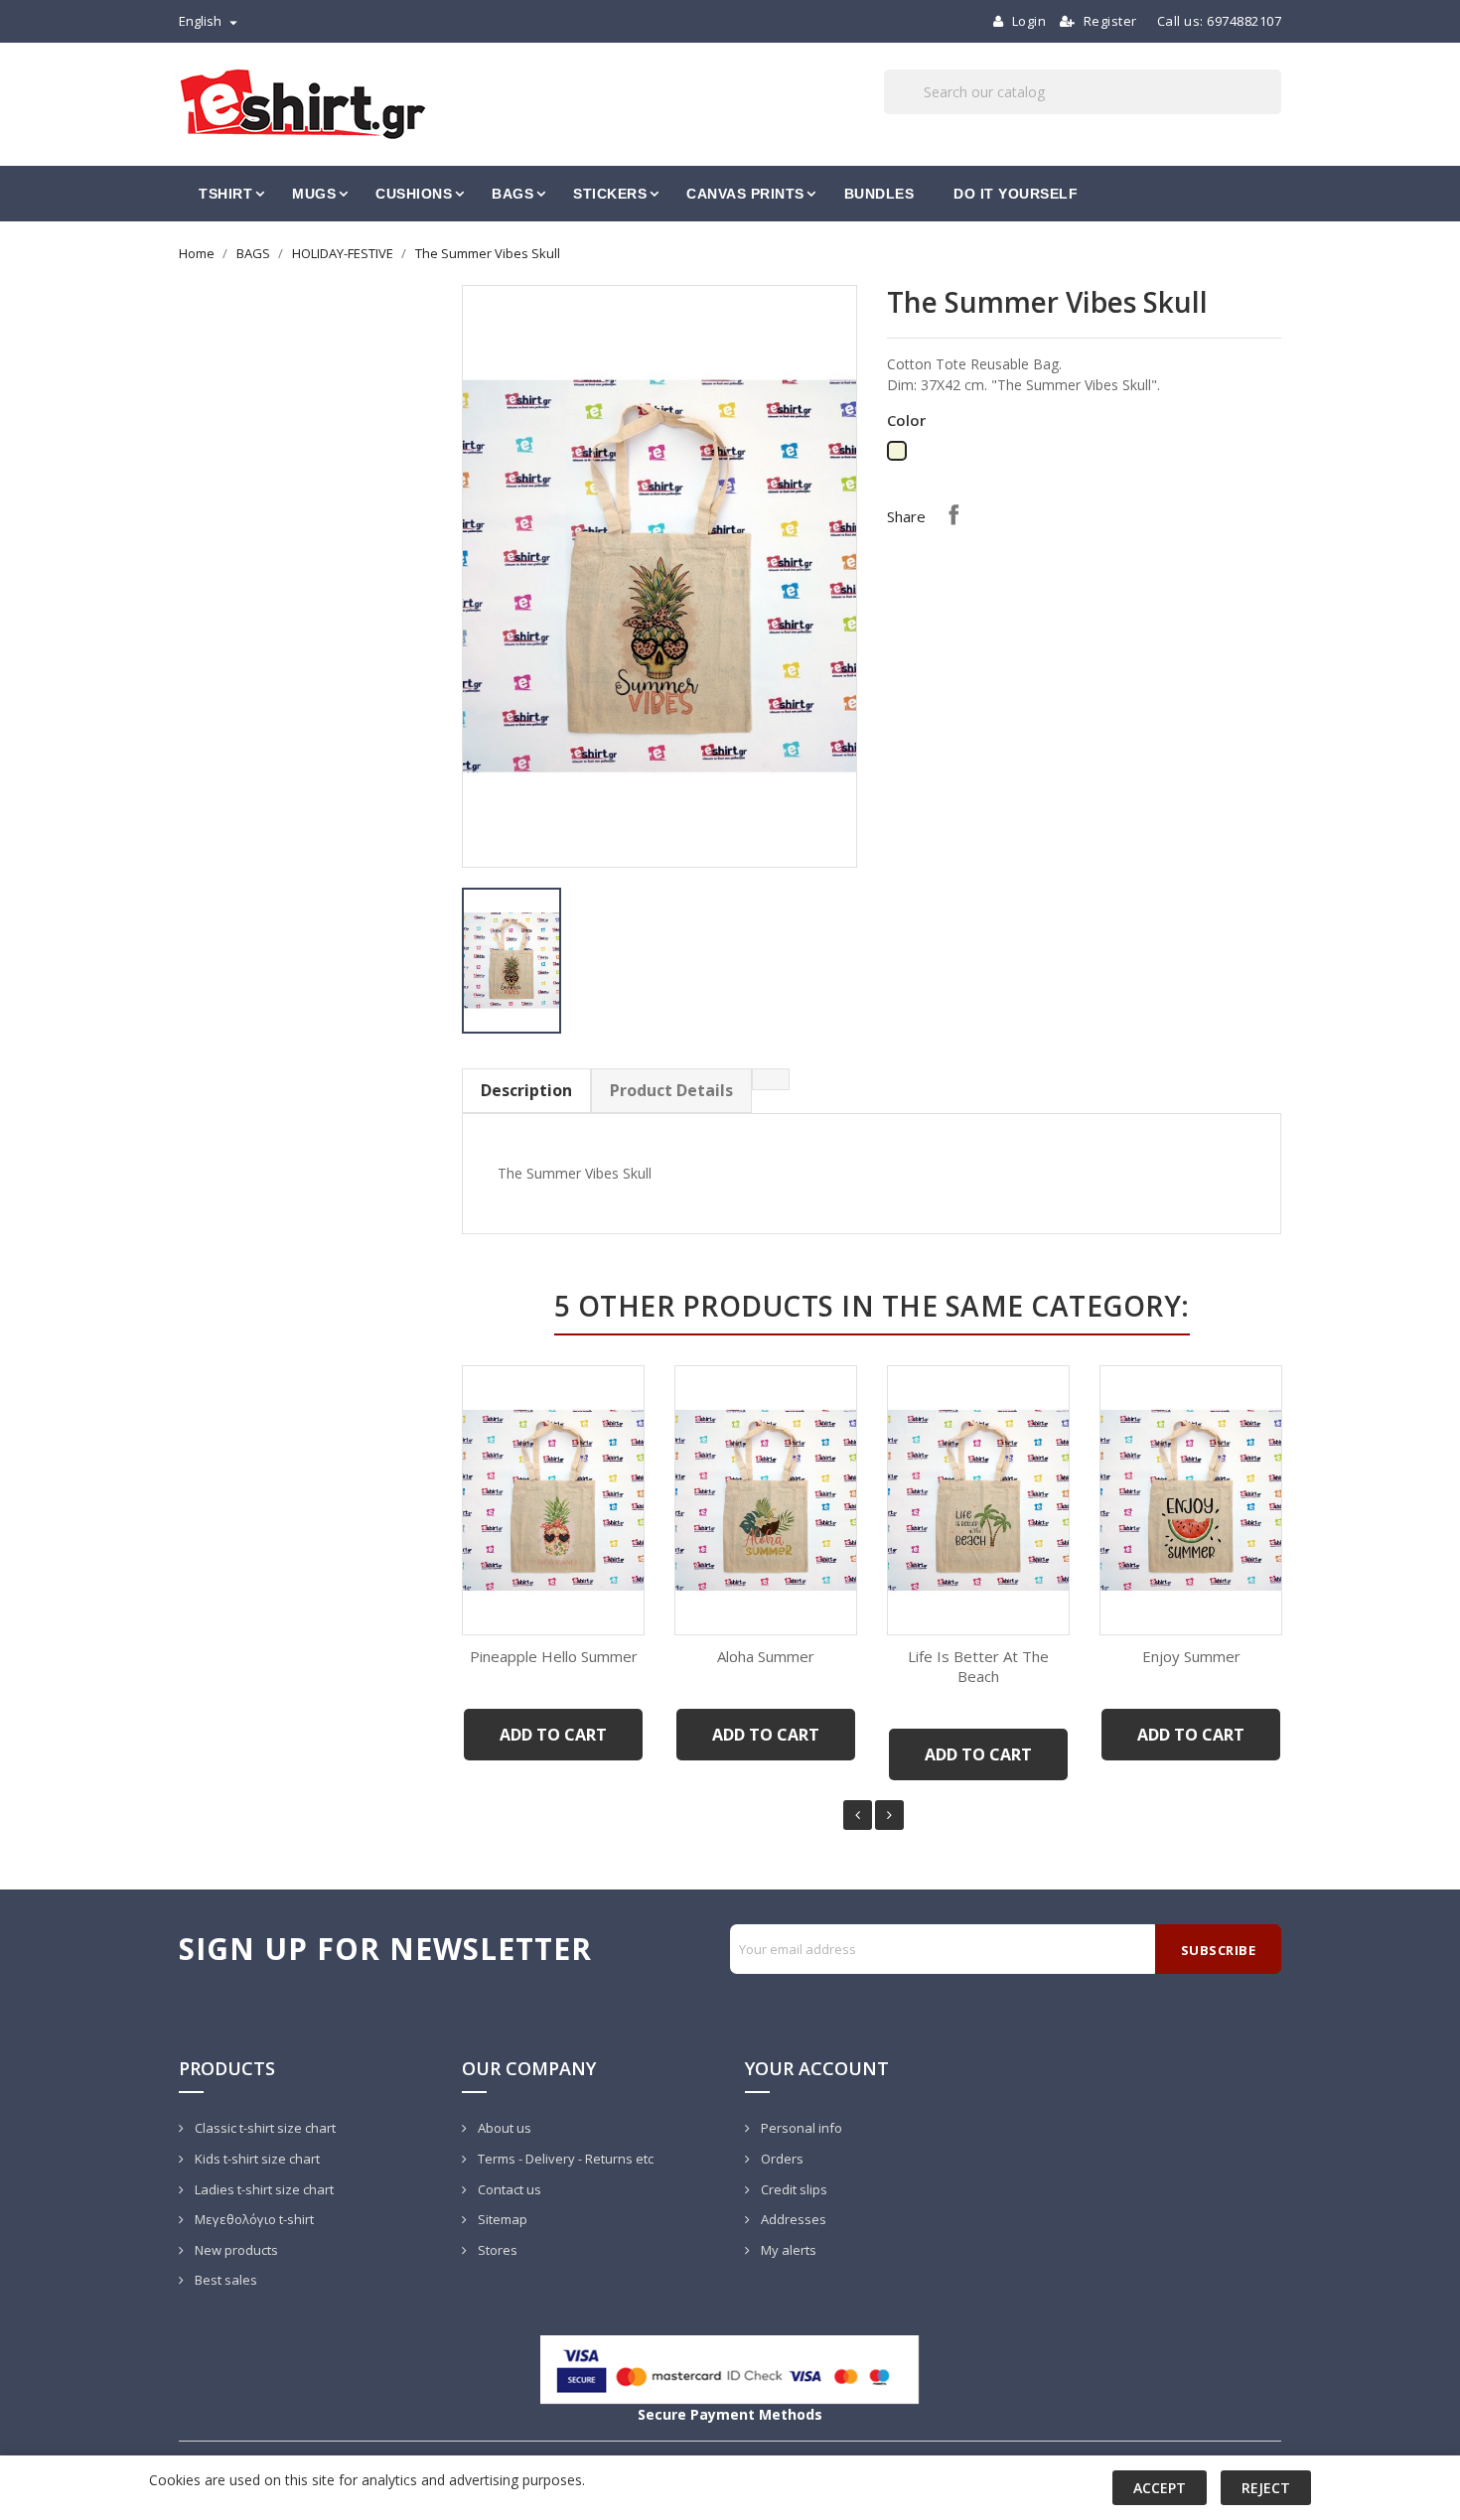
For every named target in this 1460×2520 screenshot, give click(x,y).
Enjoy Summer (1191, 1656)
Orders (781, 2159)
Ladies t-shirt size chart (263, 2189)
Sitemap (501, 2219)
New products (235, 2250)
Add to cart (553, 1735)
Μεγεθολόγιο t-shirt (253, 2219)
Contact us (508, 2189)
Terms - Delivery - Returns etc (564, 2159)
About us (503, 2128)
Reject (1266, 2488)
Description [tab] (526, 1090)
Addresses (792, 2219)
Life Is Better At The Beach (978, 1666)
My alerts (787, 2250)
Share (953, 514)
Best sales (224, 2280)
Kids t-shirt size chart (256, 2159)
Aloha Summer (766, 1656)
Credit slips (793, 2189)
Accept (1160, 2488)
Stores (496, 2250)
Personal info (800, 2128)
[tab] (771, 1079)
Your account (817, 2068)
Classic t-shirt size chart (264, 2128)
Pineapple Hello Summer (554, 1656)
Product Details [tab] (671, 1090)
